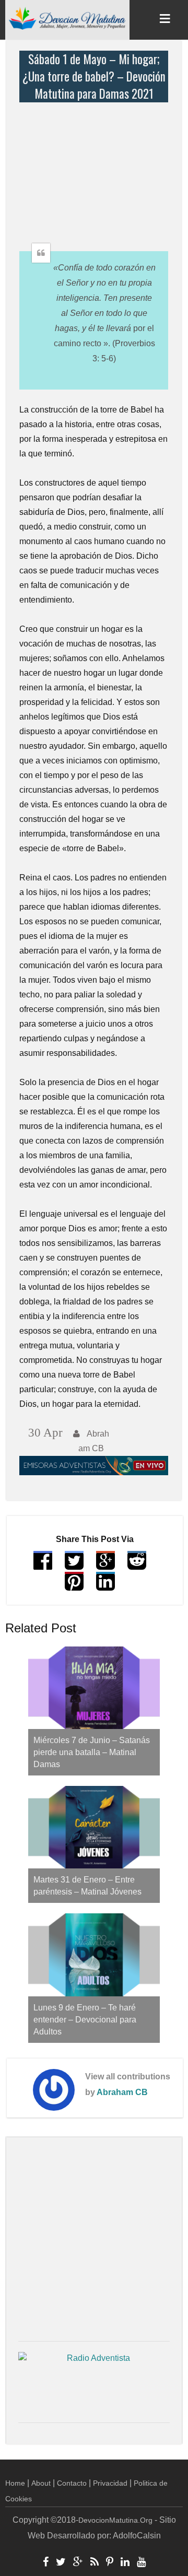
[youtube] (141, 2563)
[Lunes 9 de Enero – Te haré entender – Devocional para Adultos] (94, 1955)
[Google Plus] (78, 2563)
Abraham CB (122, 2092)
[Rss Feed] (95, 2563)
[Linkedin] (125, 2563)
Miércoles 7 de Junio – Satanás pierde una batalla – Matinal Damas (92, 1752)
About (41, 2483)
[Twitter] (61, 2563)
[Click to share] (105, 1565)
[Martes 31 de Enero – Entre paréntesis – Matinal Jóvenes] (94, 1827)
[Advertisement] (96, 168)
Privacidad (110, 2483)
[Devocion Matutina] (67, 18)
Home (15, 2483)
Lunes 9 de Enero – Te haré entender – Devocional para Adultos (85, 2020)
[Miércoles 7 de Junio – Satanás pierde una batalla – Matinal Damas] (94, 1688)
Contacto (72, 2483)
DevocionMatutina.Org (115, 2520)
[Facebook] (46, 2563)
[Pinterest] (110, 2563)
